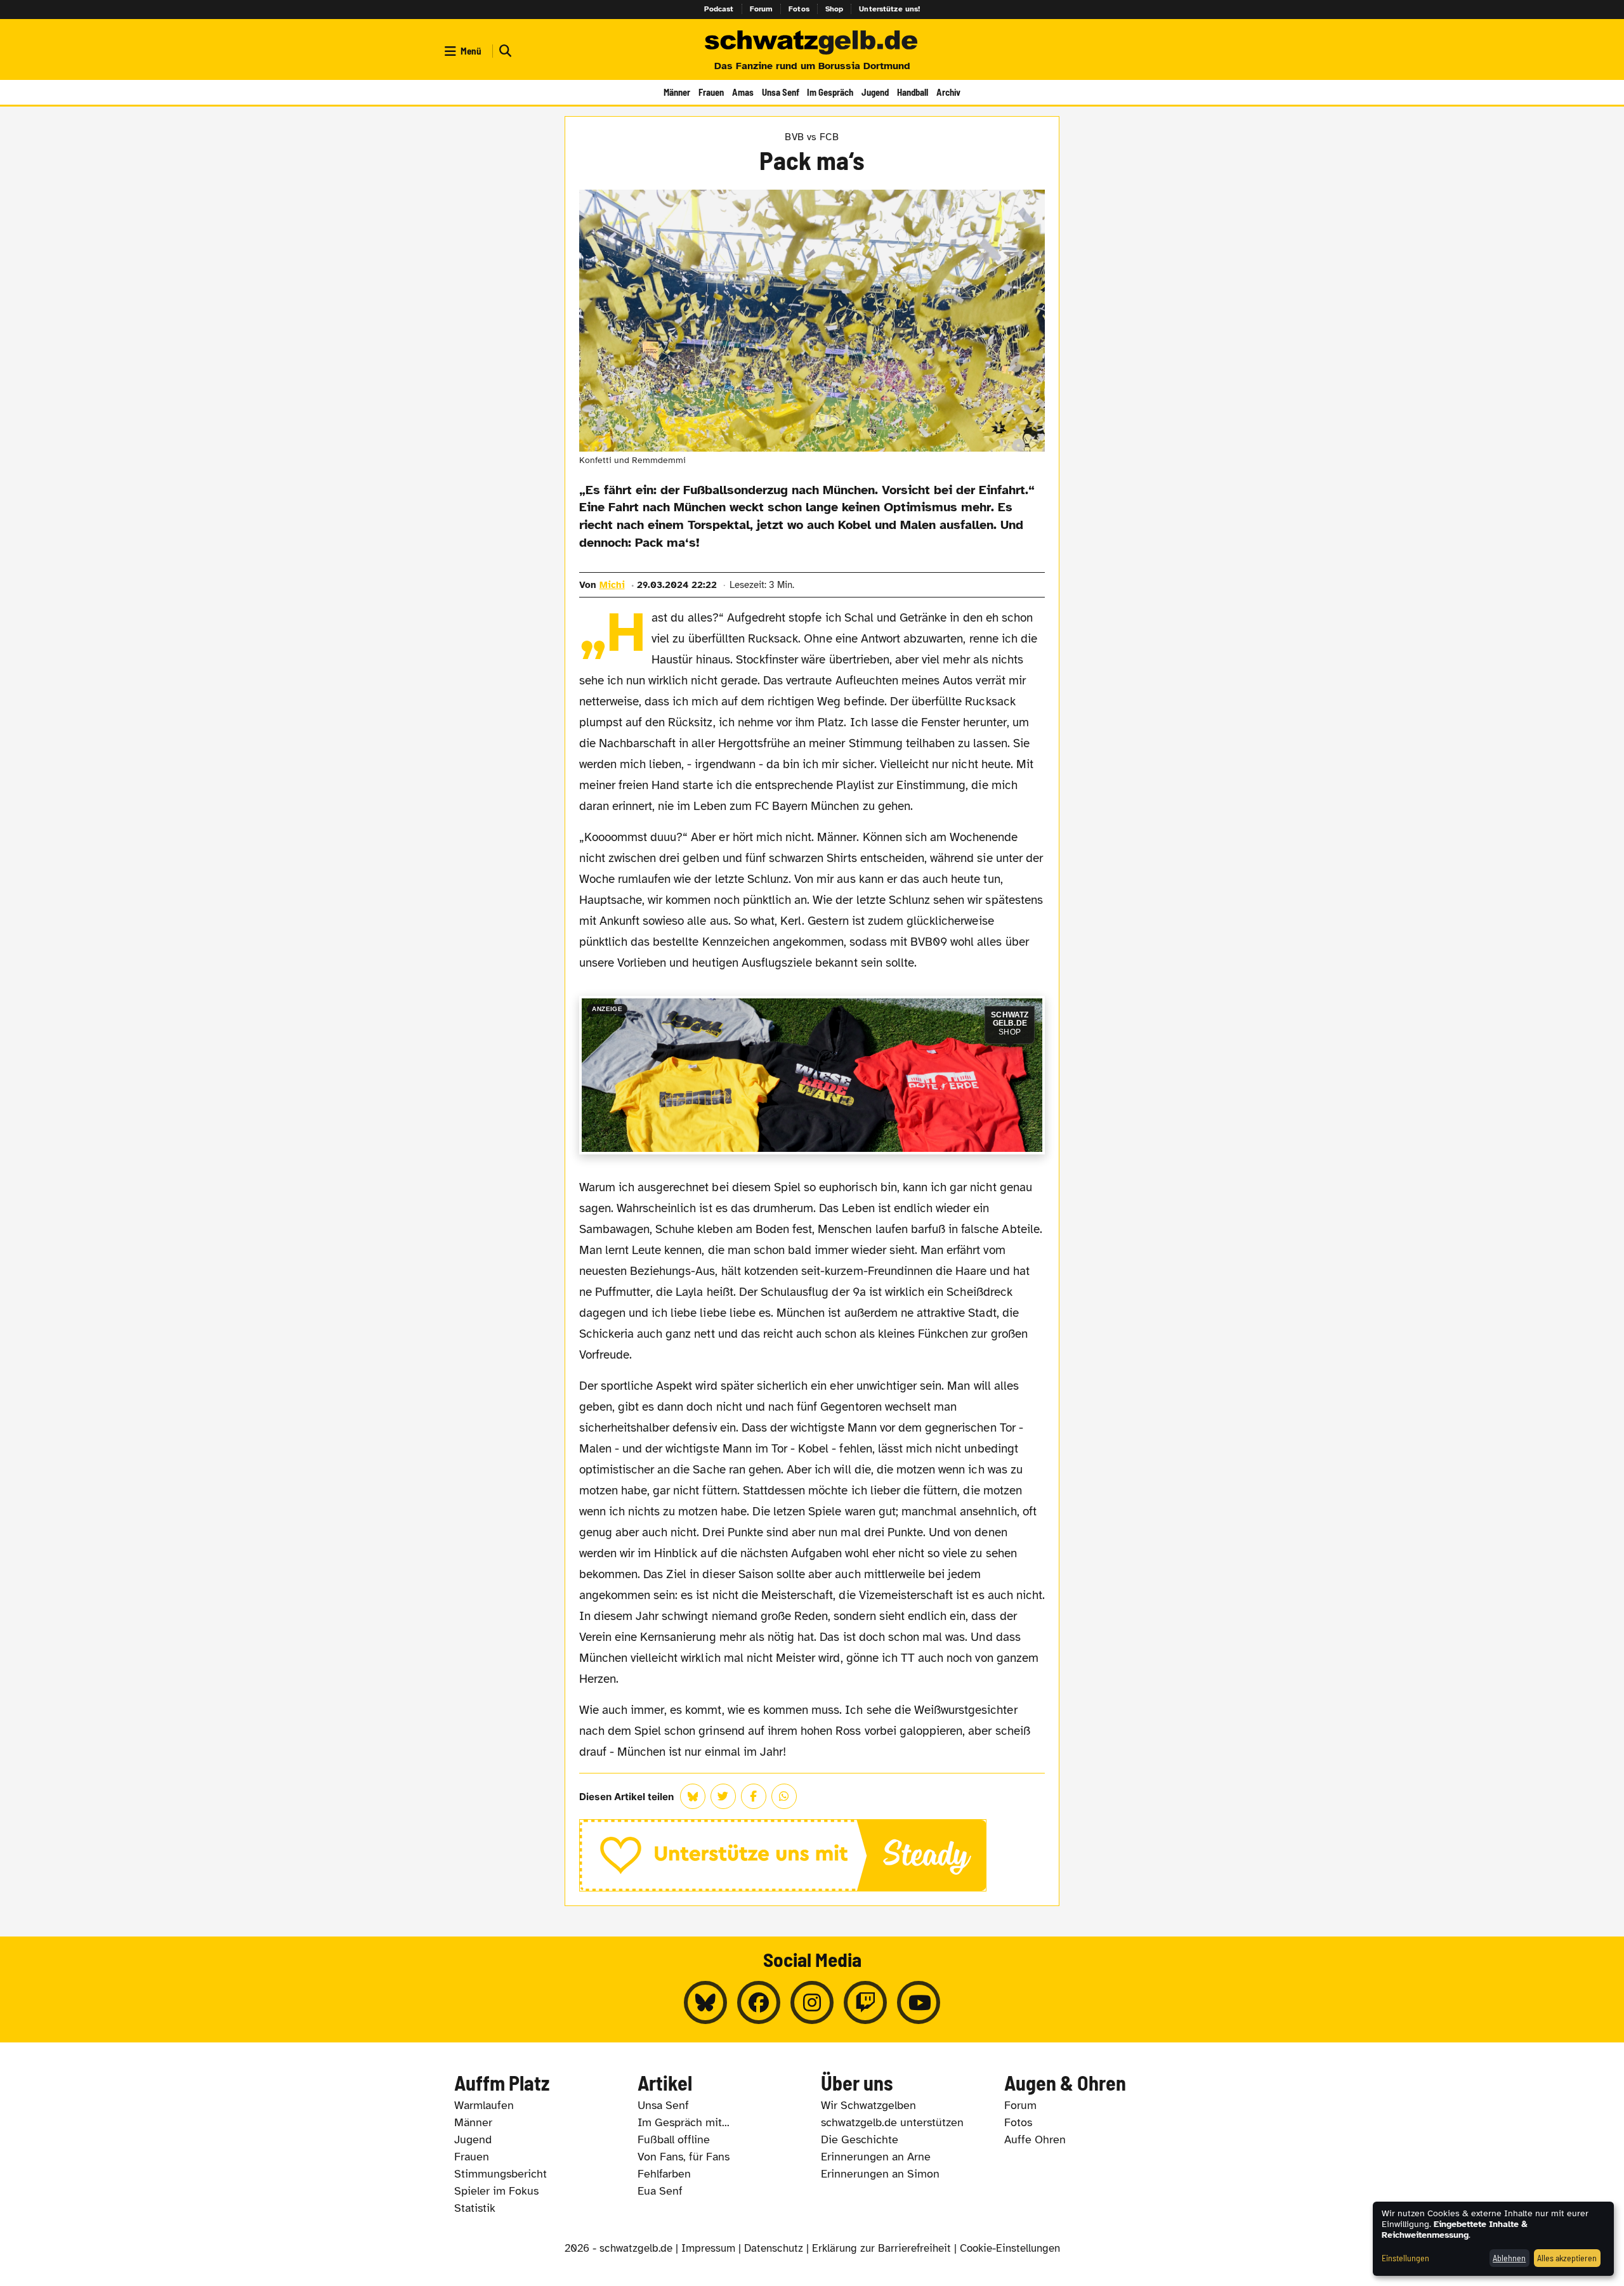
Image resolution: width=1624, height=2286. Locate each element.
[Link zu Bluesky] (705, 2002)
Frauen (711, 92)
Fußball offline (674, 2139)
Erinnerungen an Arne (876, 2157)
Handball (913, 92)
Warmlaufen (484, 2105)
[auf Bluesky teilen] (693, 1796)
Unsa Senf (781, 92)
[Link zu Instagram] (812, 2002)
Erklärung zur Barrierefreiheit (881, 2248)
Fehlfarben (664, 2174)
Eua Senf (660, 2191)
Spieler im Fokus (496, 2191)
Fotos (799, 9)
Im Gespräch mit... (684, 2122)
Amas (743, 92)
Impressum (708, 2248)
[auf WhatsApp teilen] (784, 1796)
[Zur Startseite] (812, 43)
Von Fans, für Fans (684, 2157)
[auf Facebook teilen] (754, 1796)
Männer (677, 92)
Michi (612, 585)
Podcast (719, 9)
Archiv (948, 92)
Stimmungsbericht (501, 2174)
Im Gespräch (830, 92)
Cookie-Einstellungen (1010, 2248)
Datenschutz (774, 2248)
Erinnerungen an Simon (880, 2174)
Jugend (875, 92)
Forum (762, 9)
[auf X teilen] (723, 1796)
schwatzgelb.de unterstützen (892, 2122)
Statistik (475, 2208)
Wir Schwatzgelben (868, 2105)
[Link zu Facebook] (759, 2002)
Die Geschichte (860, 2139)
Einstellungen (1405, 2258)
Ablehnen (1509, 2258)
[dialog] (1493, 2239)
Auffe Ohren (1035, 2139)
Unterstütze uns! (889, 9)
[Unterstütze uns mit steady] (812, 1855)
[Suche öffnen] (504, 51)
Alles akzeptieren (1567, 2258)
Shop (835, 9)
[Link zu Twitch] (865, 2002)
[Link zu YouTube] (919, 2002)
